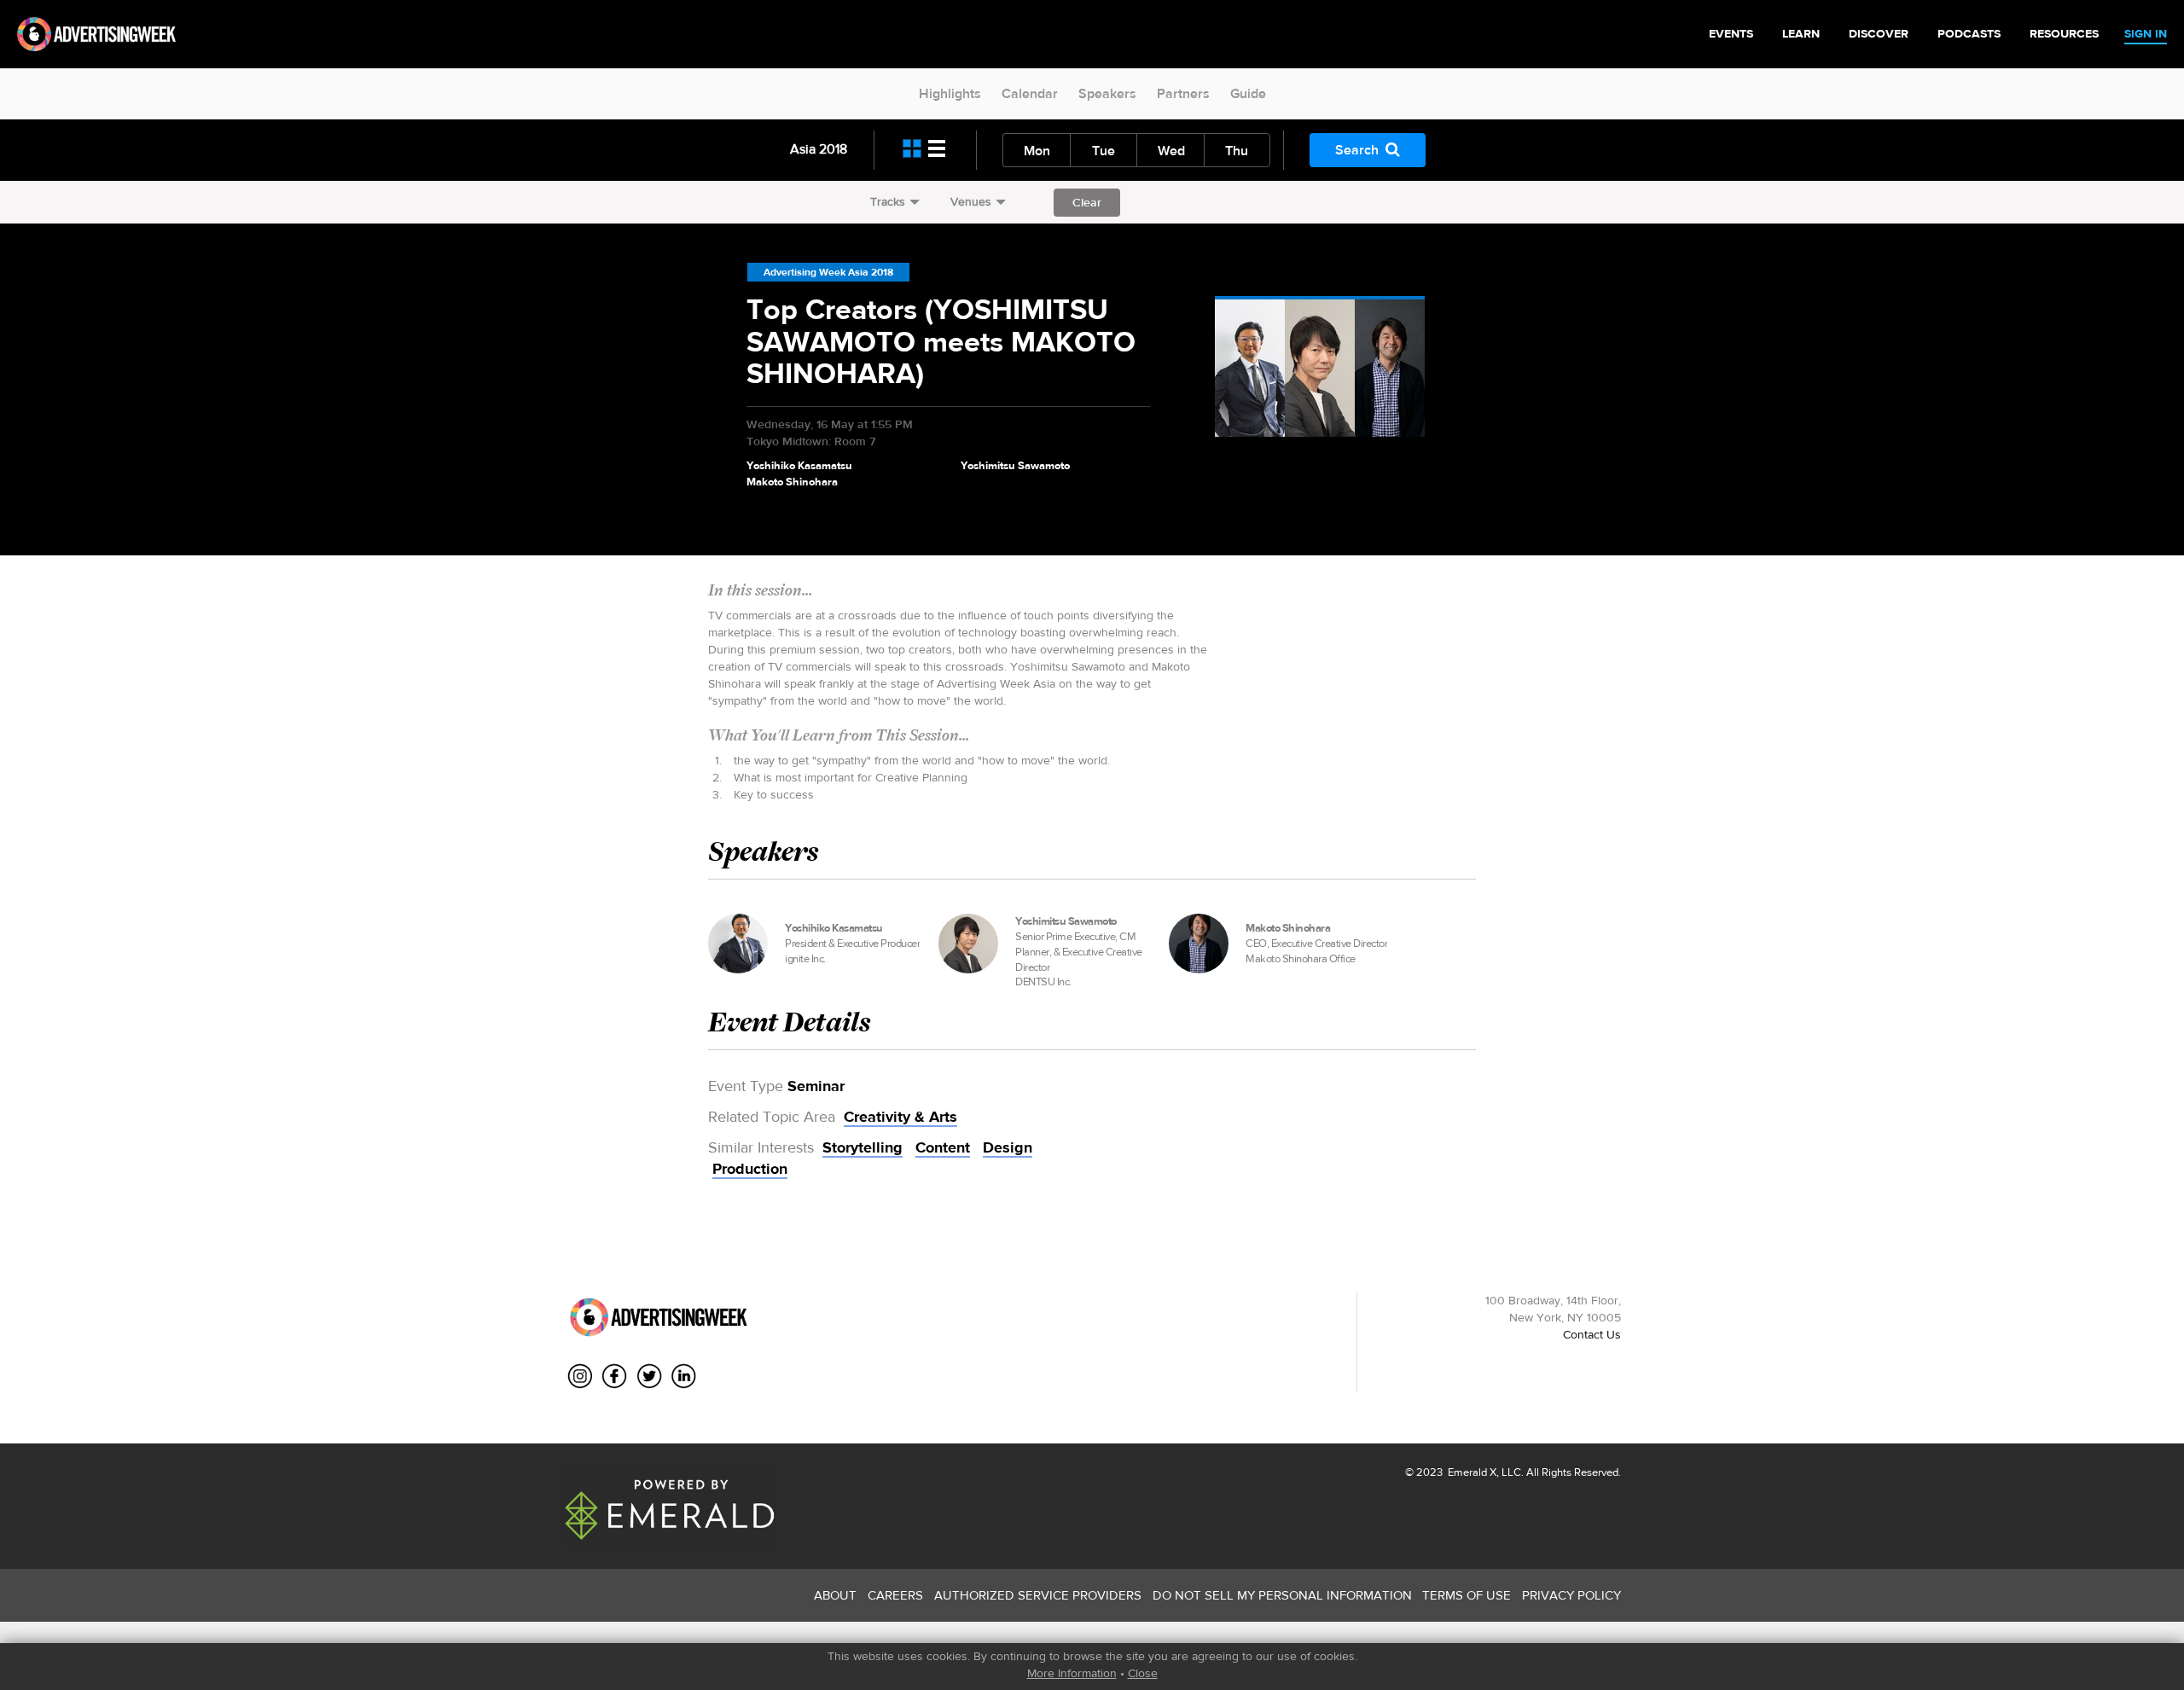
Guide (1248, 93)
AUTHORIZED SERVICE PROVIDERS (1038, 1595)
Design (1008, 1147)
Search (1357, 150)
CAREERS (895, 1595)
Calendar (1030, 93)
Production (750, 1169)
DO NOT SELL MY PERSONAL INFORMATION (1282, 1595)
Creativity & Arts (900, 1117)
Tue (1104, 151)
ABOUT (835, 1595)
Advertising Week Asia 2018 (828, 272)
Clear (1087, 202)
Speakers (1107, 93)
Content (943, 1147)
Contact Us (1592, 1334)
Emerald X (1471, 1472)
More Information (1072, 1673)
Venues (971, 201)
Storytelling (863, 1147)
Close (1143, 1673)
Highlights (950, 93)
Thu (1237, 151)
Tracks (888, 201)
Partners (1183, 93)
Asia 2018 (819, 149)
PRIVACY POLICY (1571, 1595)
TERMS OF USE (1467, 1595)
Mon (1037, 151)
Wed (1171, 151)
